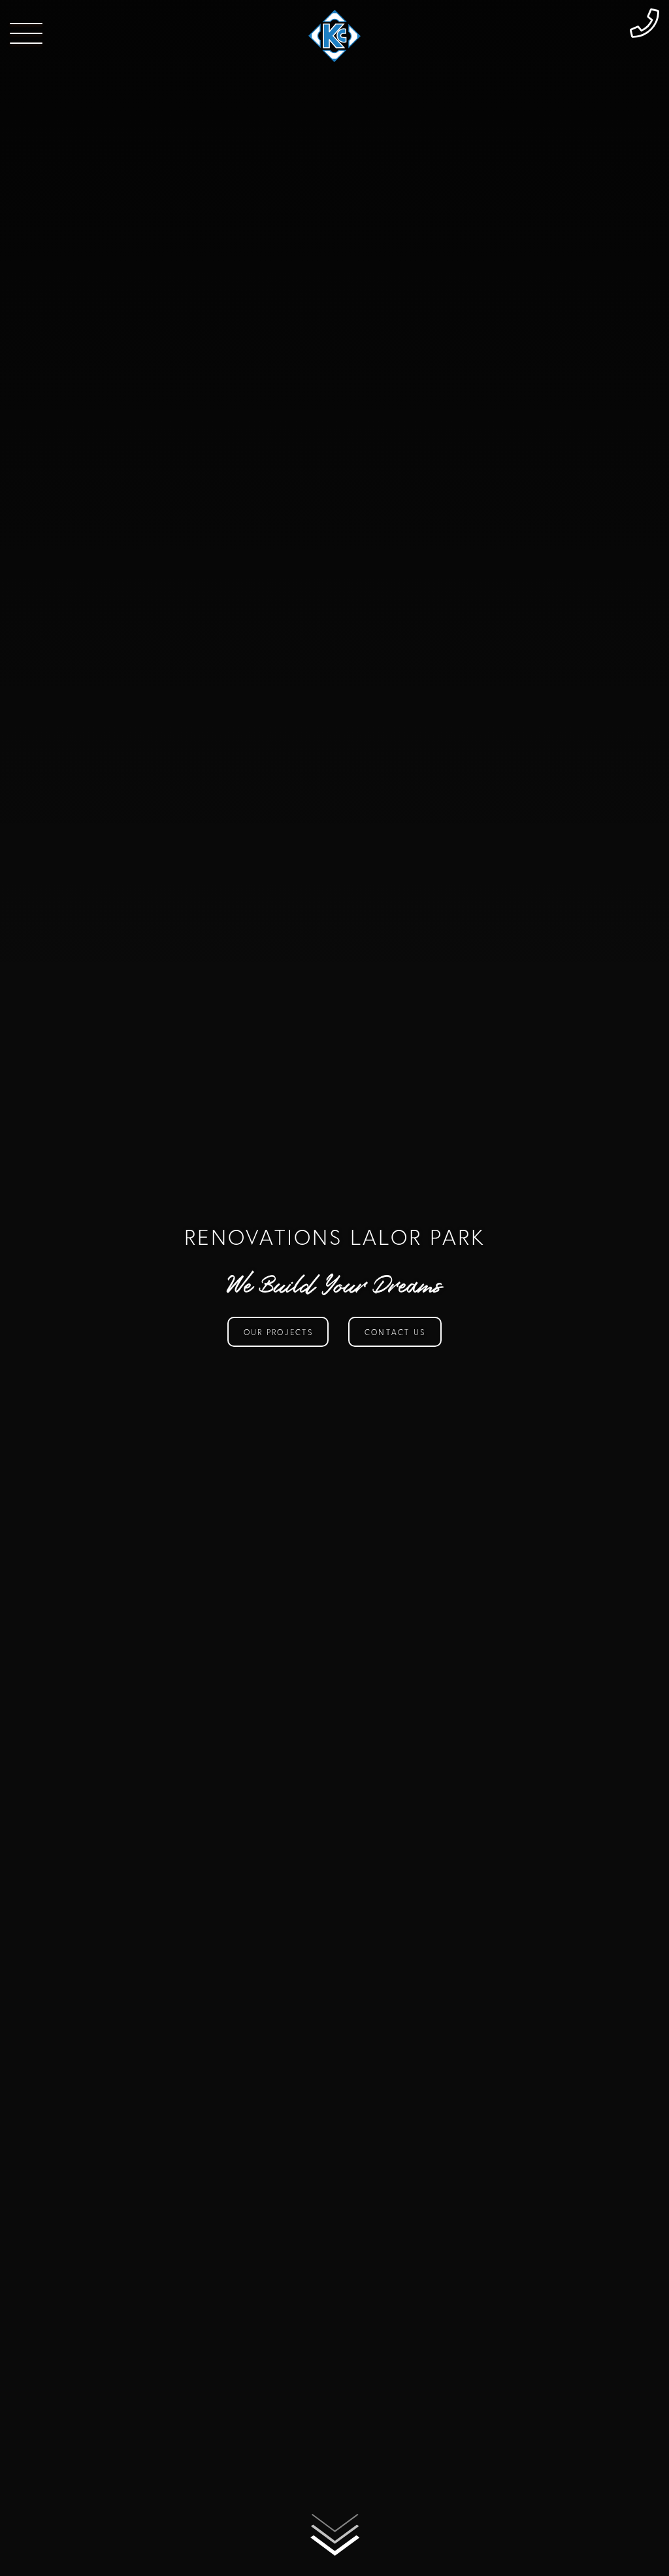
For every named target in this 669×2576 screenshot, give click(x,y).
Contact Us (395, 1332)
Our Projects (278, 1332)
